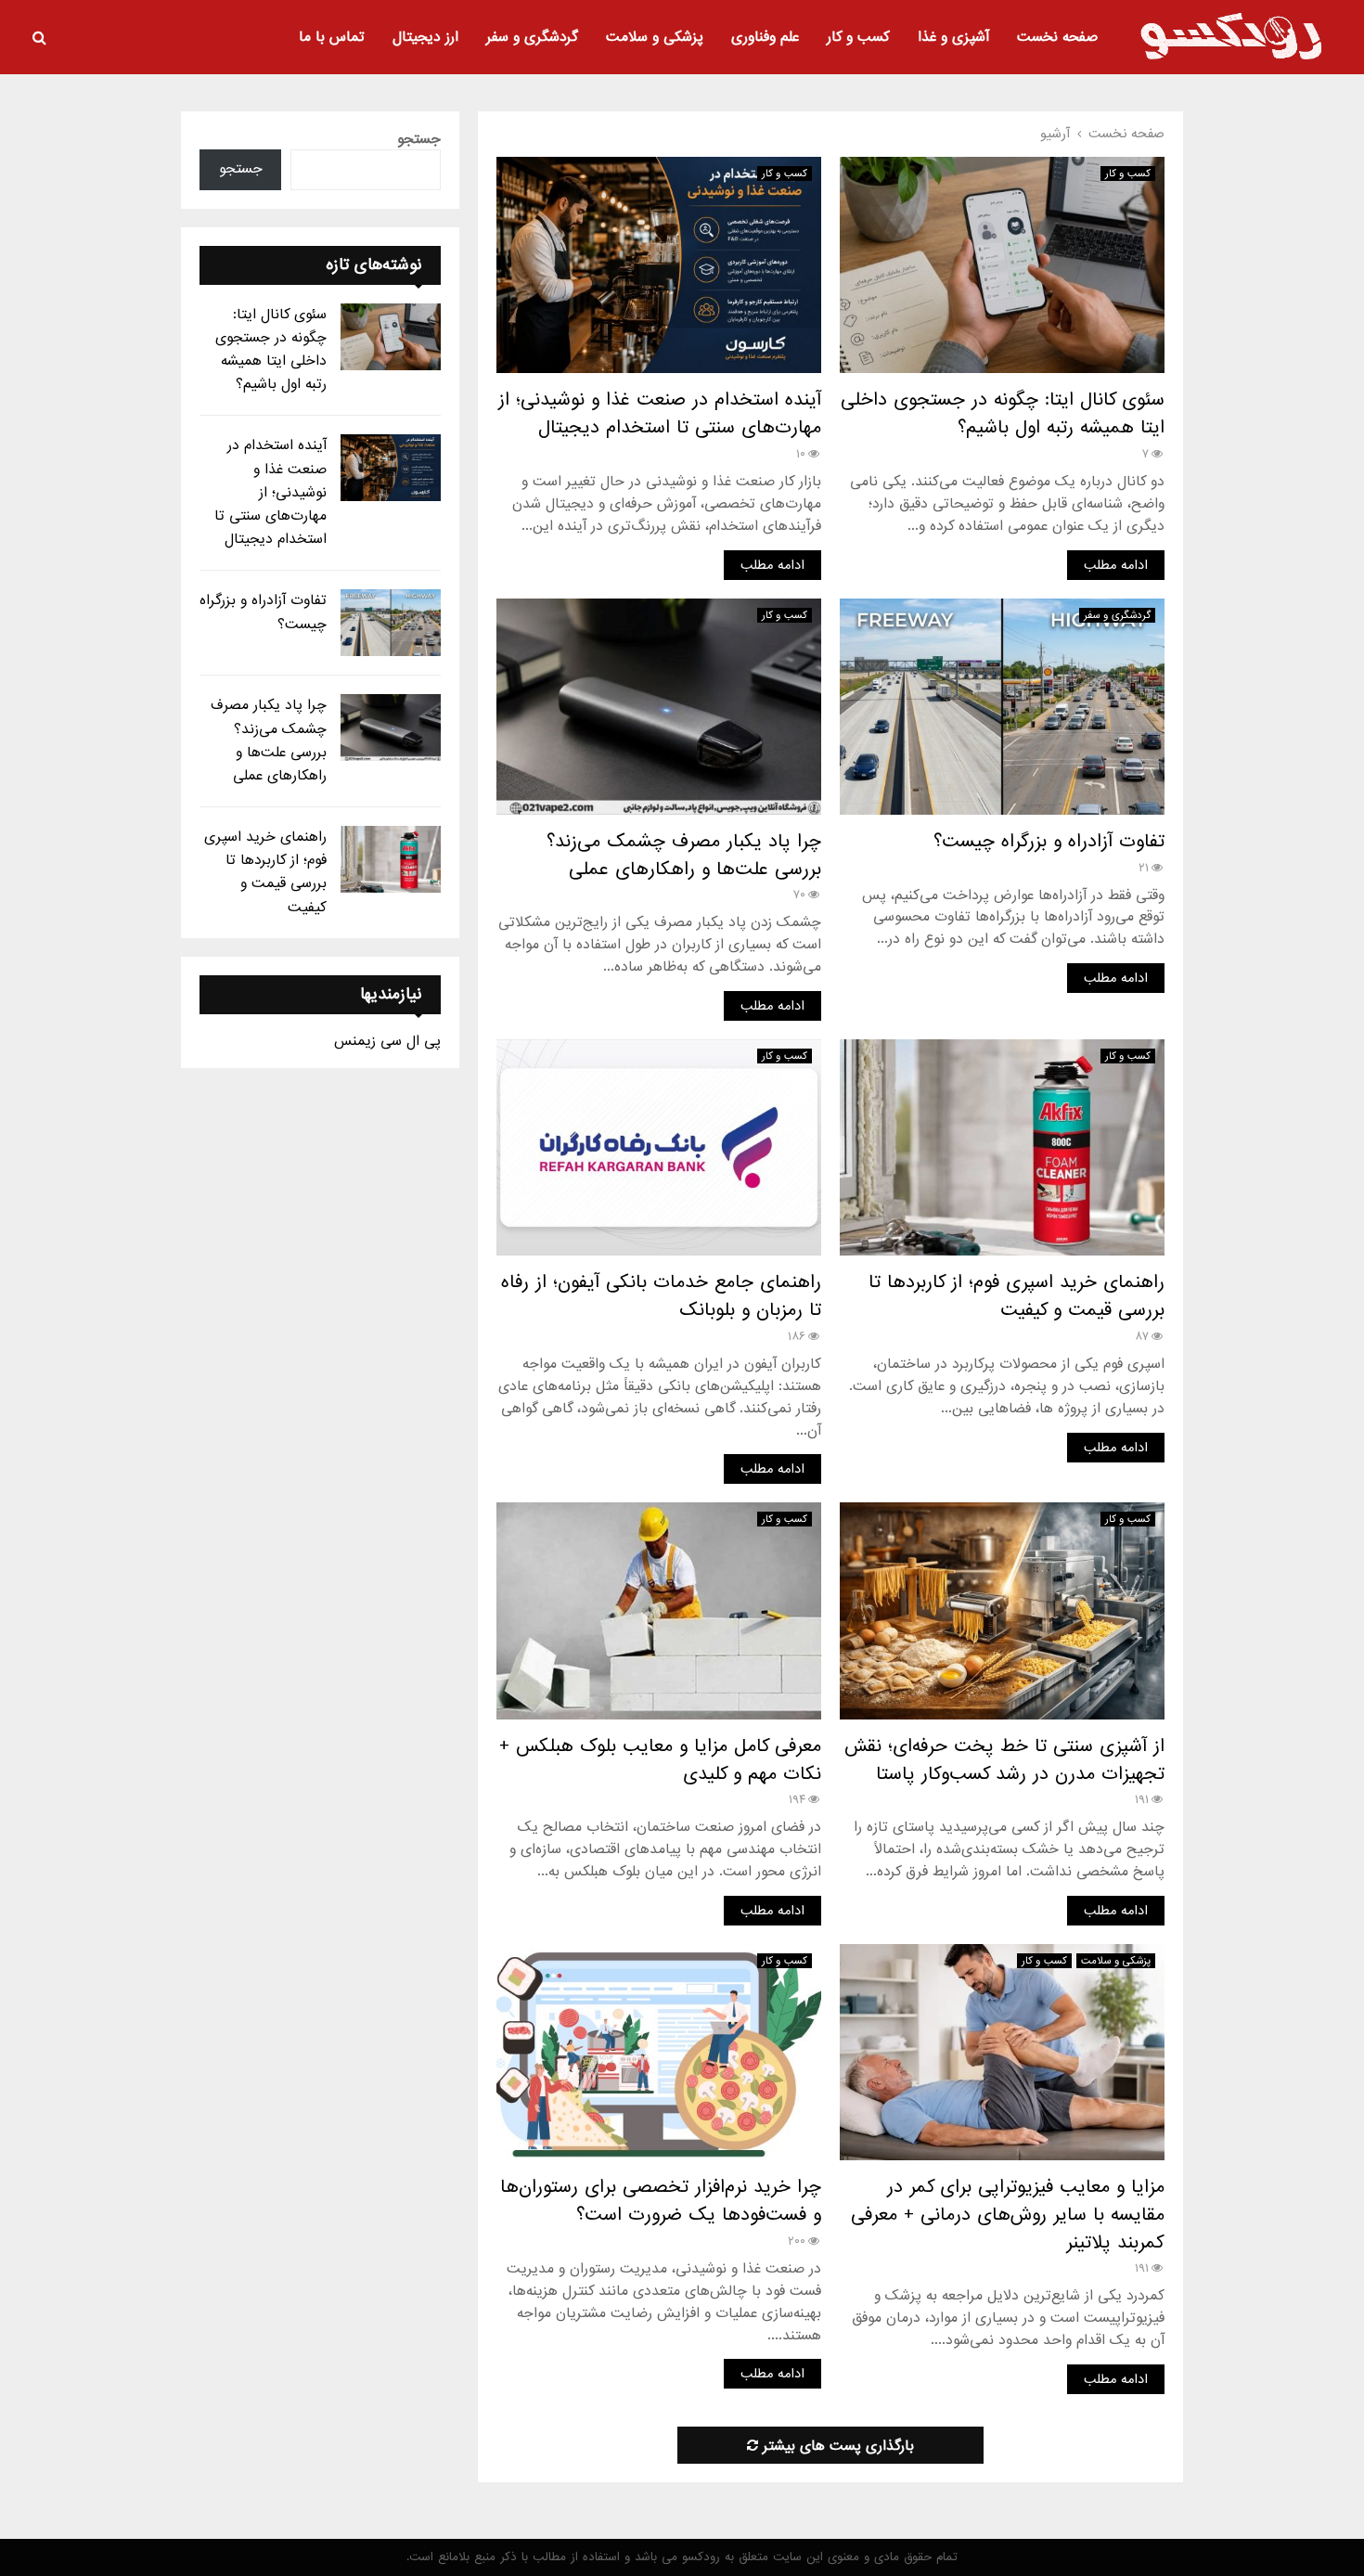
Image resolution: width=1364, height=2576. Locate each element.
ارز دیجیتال (425, 37)
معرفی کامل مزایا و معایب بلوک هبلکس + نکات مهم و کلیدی (660, 1760)
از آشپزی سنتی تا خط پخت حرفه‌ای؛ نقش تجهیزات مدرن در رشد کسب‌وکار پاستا (1004, 1760)
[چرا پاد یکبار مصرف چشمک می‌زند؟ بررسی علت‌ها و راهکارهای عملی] (391, 728)
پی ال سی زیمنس (387, 1041)
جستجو (419, 139)
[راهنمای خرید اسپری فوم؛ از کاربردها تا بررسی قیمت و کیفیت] (391, 859)
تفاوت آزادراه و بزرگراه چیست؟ (1049, 842)
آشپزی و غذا (953, 37)
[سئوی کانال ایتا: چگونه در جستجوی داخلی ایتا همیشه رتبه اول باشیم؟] (391, 337)
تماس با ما (332, 37)
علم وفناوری (765, 37)
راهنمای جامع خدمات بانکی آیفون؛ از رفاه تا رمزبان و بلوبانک (661, 1296)
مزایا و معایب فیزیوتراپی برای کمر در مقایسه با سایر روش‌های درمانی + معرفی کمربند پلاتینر (1008, 2215)
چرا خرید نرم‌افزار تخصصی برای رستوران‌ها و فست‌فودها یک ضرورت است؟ (661, 2201)
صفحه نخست (1057, 37)
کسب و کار (858, 37)
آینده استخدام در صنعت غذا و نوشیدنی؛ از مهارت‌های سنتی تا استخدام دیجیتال (660, 414)
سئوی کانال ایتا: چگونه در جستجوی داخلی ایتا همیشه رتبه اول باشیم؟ (1003, 414)
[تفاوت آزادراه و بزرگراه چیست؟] (391, 623)
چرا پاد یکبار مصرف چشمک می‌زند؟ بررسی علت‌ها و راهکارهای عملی (684, 856)
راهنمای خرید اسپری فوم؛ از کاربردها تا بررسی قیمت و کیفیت (1017, 1296)
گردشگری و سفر (532, 37)
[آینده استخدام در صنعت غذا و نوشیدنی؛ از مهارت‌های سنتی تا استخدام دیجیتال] (391, 468)
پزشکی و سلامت (655, 37)
